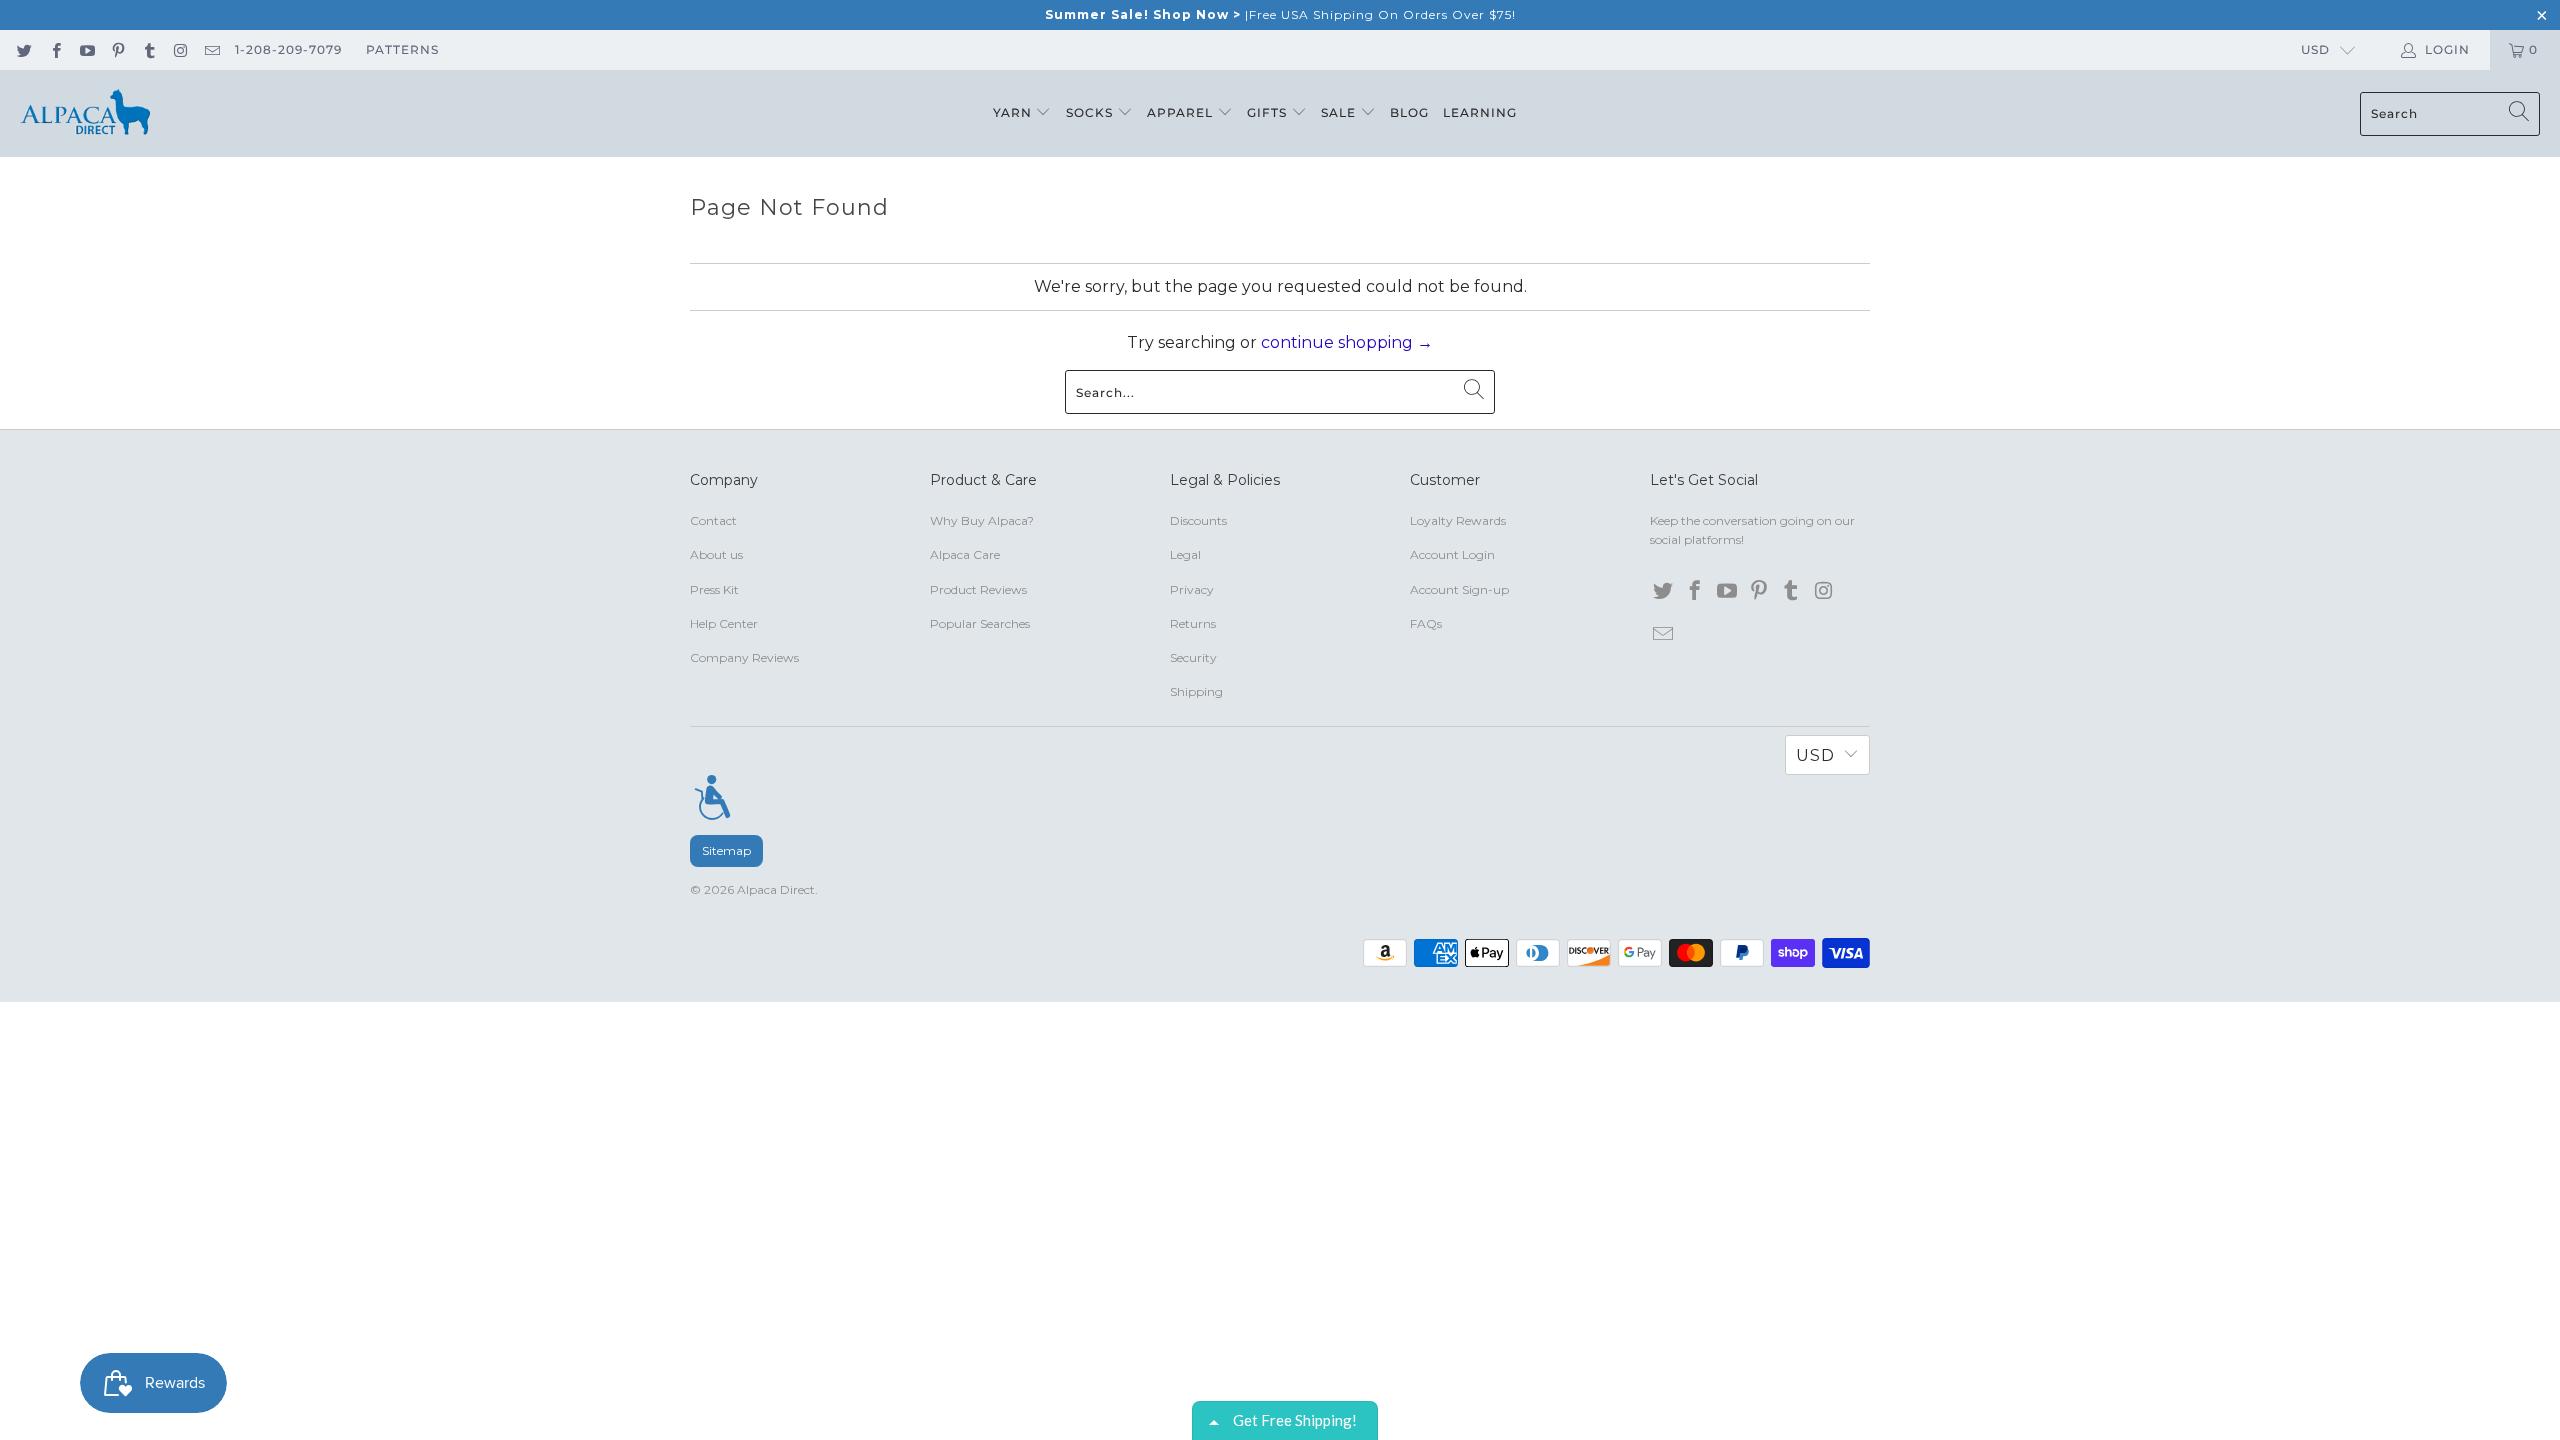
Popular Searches (980, 623)
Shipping (1196, 691)
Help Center (724, 623)
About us (716, 554)
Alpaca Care (965, 554)
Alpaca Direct (776, 889)
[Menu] (712, 797)
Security (1193, 657)
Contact (713, 520)
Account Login (1452, 554)
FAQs (1426, 623)
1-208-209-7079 (288, 49)
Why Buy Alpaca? (982, 520)
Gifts (1269, 112)
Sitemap (726, 850)
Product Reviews (978, 589)
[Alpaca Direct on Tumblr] (148, 49)
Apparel (1182, 112)
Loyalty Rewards (1458, 520)
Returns (1193, 623)
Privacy (1192, 589)
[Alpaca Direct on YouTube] (86, 49)
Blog (1409, 112)
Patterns (402, 49)
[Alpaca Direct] (85, 113)
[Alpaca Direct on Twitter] (23, 49)
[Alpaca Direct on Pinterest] (117, 49)
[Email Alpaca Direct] (211, 49)
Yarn (1014, 112)
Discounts (1198, 520)
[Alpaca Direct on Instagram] (179, 49)
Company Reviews (744, 657)
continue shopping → (1347, 342)
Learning (1480, 112)
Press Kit (714, 589)
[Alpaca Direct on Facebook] (54, 49)
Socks (1091, 112)
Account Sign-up (1459, 589)
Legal (1185, 554)
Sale (1340, 112)
